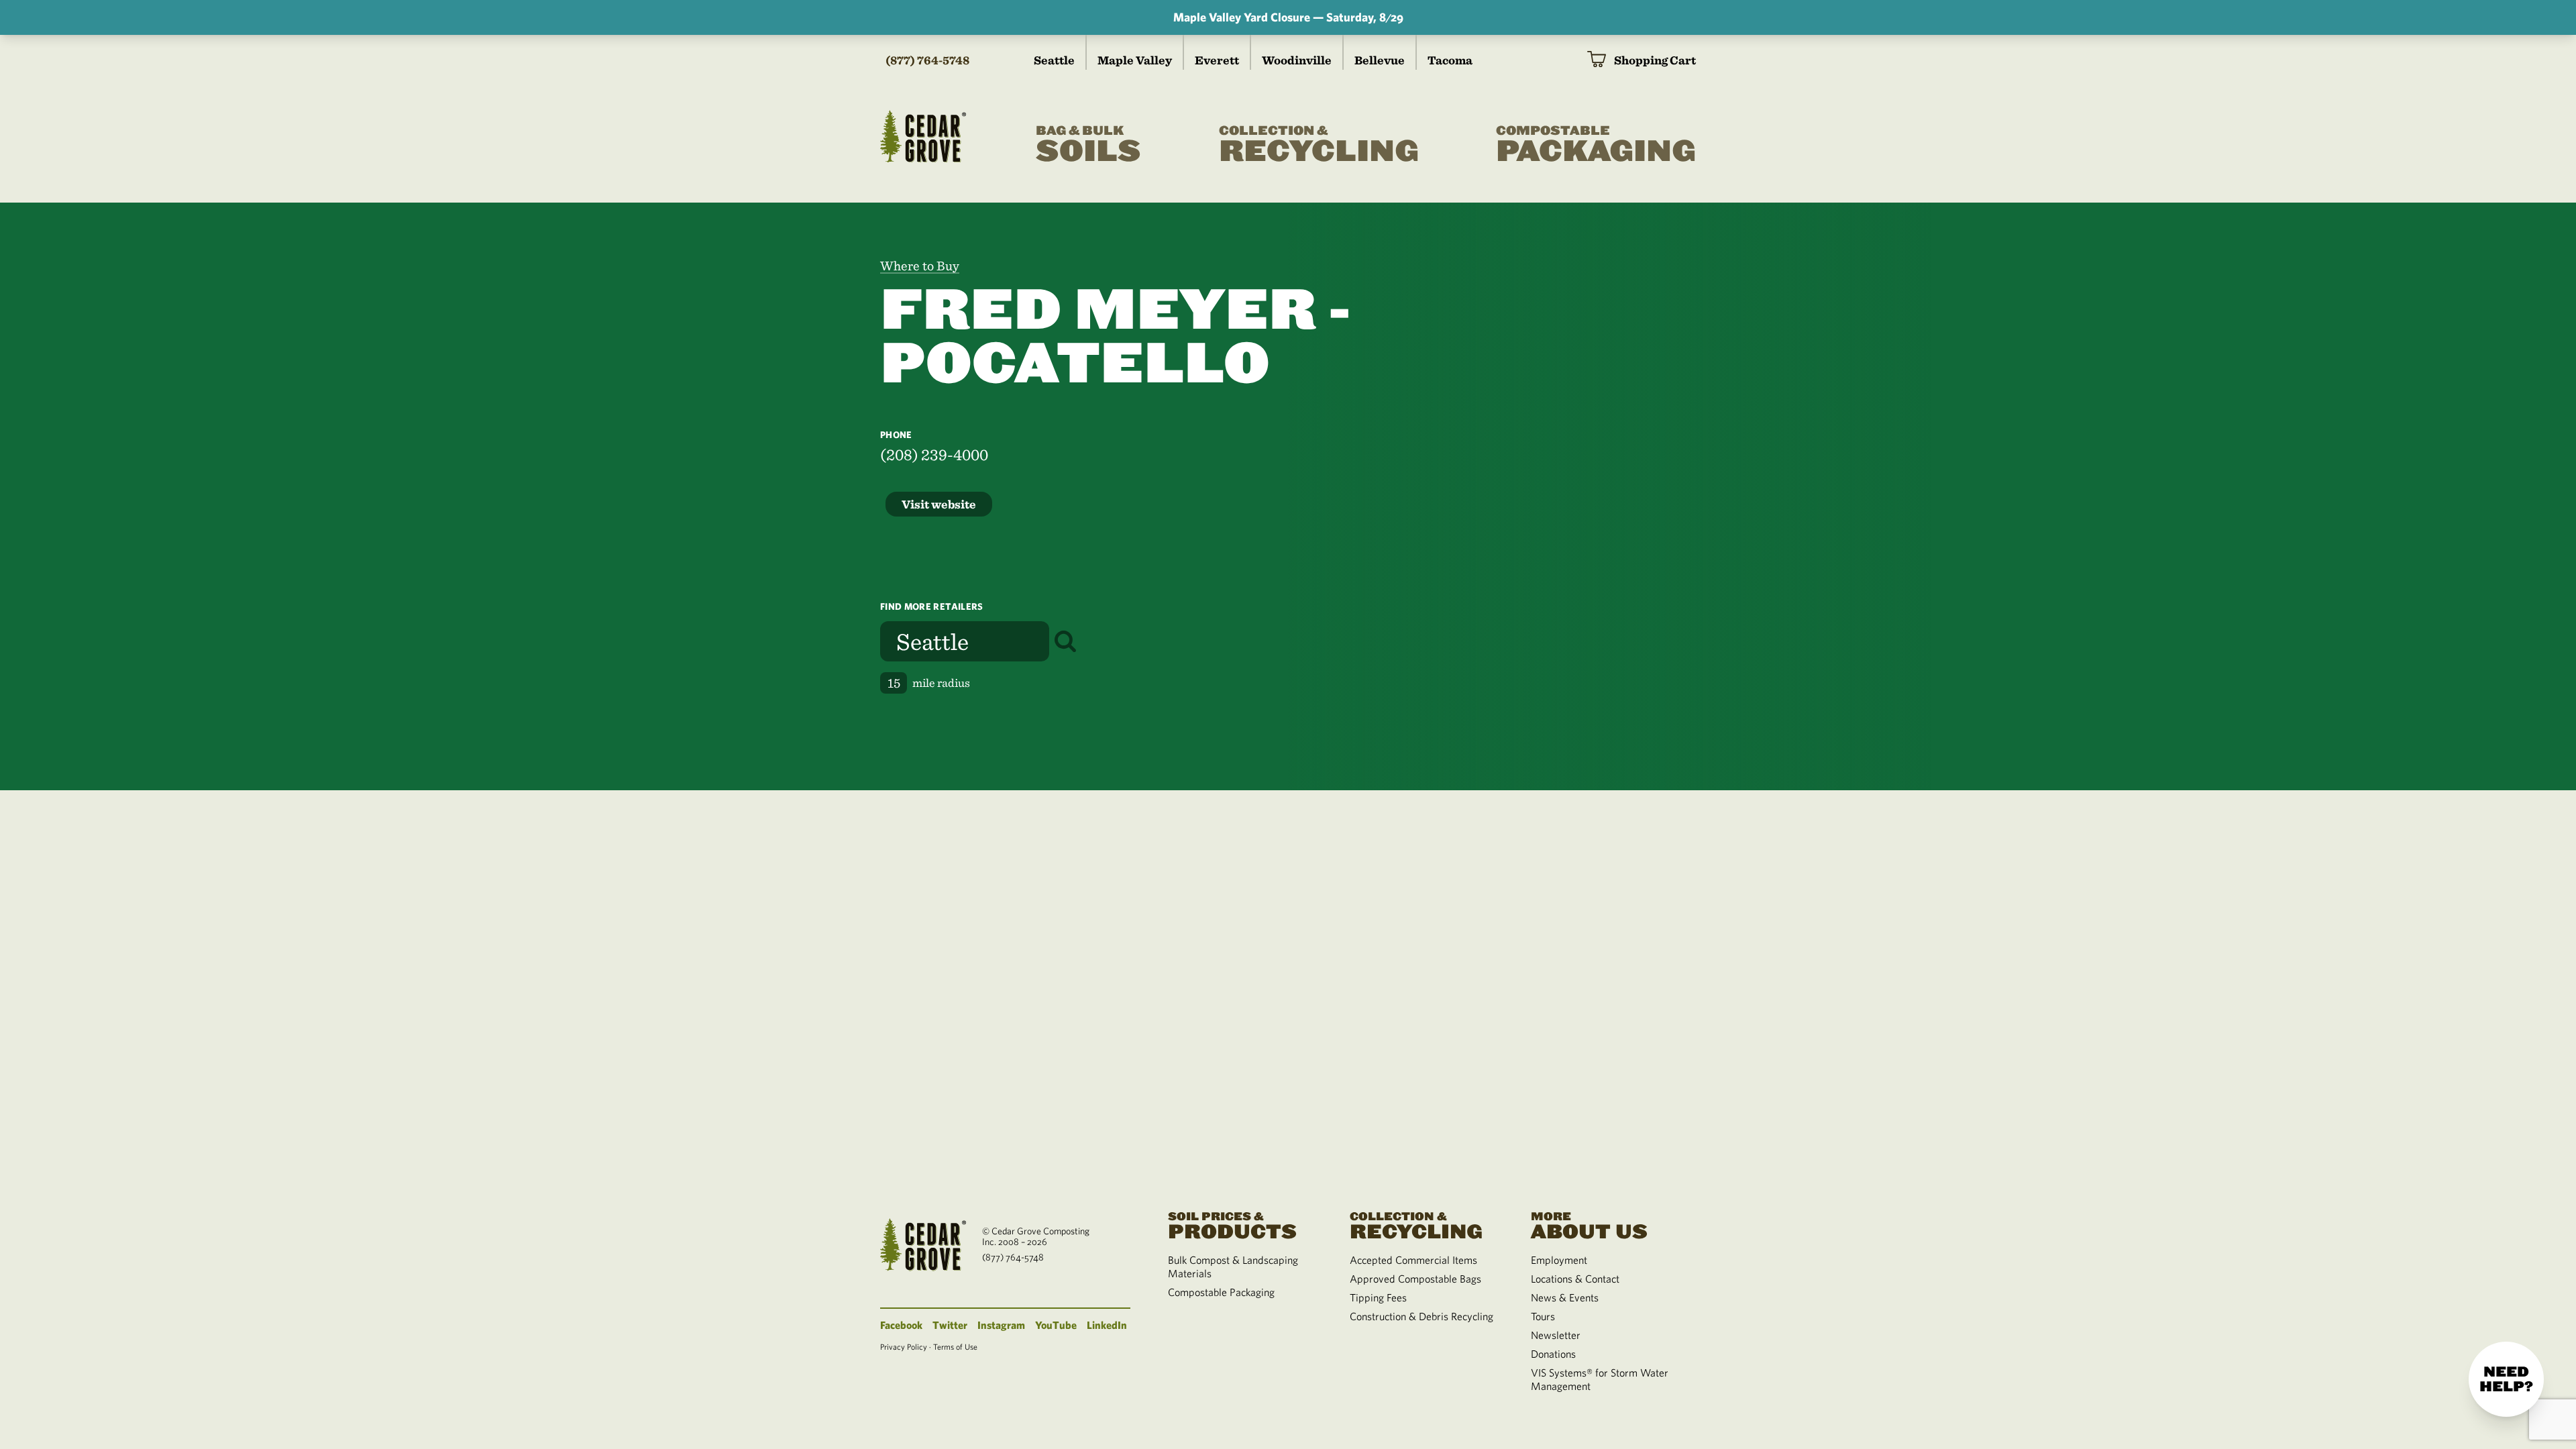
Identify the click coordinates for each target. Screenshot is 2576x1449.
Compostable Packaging (1221, 1292)
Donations (1553, 1354)
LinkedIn (1107, 1325)
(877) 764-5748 (927, 60)
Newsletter (1556, 1335)
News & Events (1565, 1297)
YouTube (1056, 1325)
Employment (1559, 1260)
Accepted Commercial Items (1413, 1260)
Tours (1543, 1316)
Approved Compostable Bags (1415, 1279)
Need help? (2506, 1379)
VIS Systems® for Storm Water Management (1600, 1379)
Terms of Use (955, 1346)
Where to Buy (920, 266)
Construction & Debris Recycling (1421, 1316)
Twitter (950, 1325)
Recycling (1319, 146)
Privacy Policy (904, 1346)
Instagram (1001, 1325)
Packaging (1596, 146)
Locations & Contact (1575, 1279)
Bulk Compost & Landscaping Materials (1233, 1267)
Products (1232, 1225)
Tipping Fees (1378, 1297)
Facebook (901, 1325)
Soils (1088, 146)
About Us (1589, 1225)
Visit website (939, 504)
